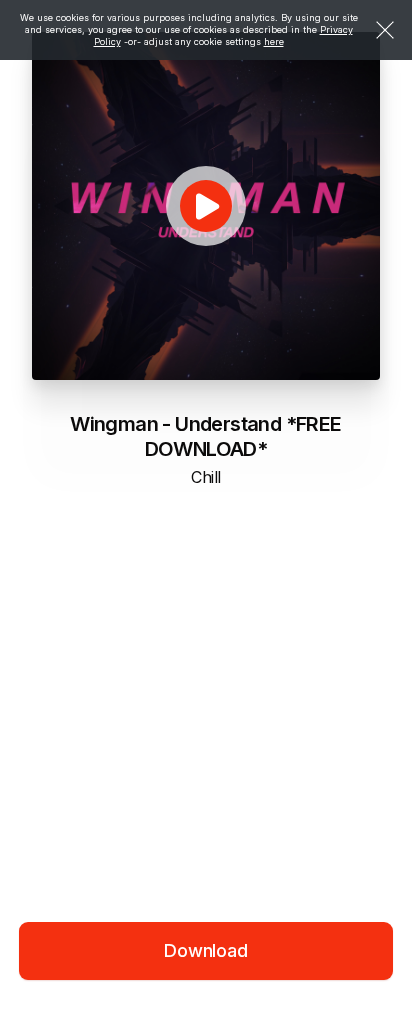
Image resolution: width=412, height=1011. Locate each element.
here (274, 41)
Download (206, 950)
